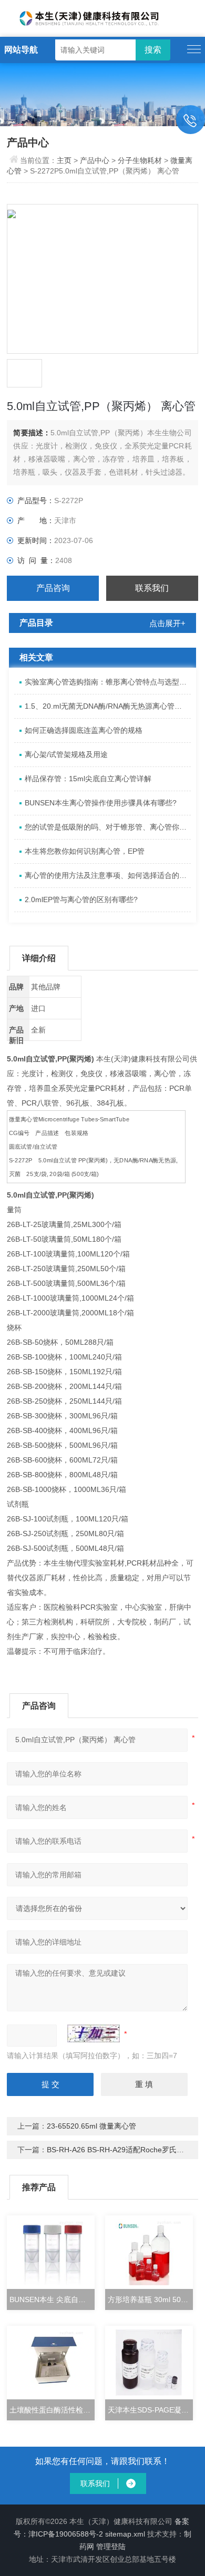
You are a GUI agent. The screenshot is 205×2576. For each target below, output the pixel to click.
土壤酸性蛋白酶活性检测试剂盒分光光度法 (52, 2410)
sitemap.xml (125, 2534)
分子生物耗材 (140, 160)
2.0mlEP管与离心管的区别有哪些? (81, 899)
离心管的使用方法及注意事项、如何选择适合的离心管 (108, 875)
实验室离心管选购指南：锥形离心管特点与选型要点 (108, 682)
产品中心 (95, 160)
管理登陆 (111, 2547)
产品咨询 (53, 588)
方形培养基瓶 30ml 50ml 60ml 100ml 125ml (150, 2299)
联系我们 (152, 588)
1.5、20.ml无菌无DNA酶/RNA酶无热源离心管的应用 (108, 706)
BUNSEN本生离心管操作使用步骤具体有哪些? (101, 803)
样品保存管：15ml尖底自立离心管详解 (88, 779)
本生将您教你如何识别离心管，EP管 (85, 851)
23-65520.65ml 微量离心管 (91, 2126)
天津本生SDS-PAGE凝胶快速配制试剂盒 (150, 2410)
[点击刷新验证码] (94, 2033)
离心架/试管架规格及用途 (66, 754)
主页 (65, 160)
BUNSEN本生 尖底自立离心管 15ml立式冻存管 (52, 2299)
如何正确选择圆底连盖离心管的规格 (84, 730)
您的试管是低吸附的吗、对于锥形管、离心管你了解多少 (108, 827)
